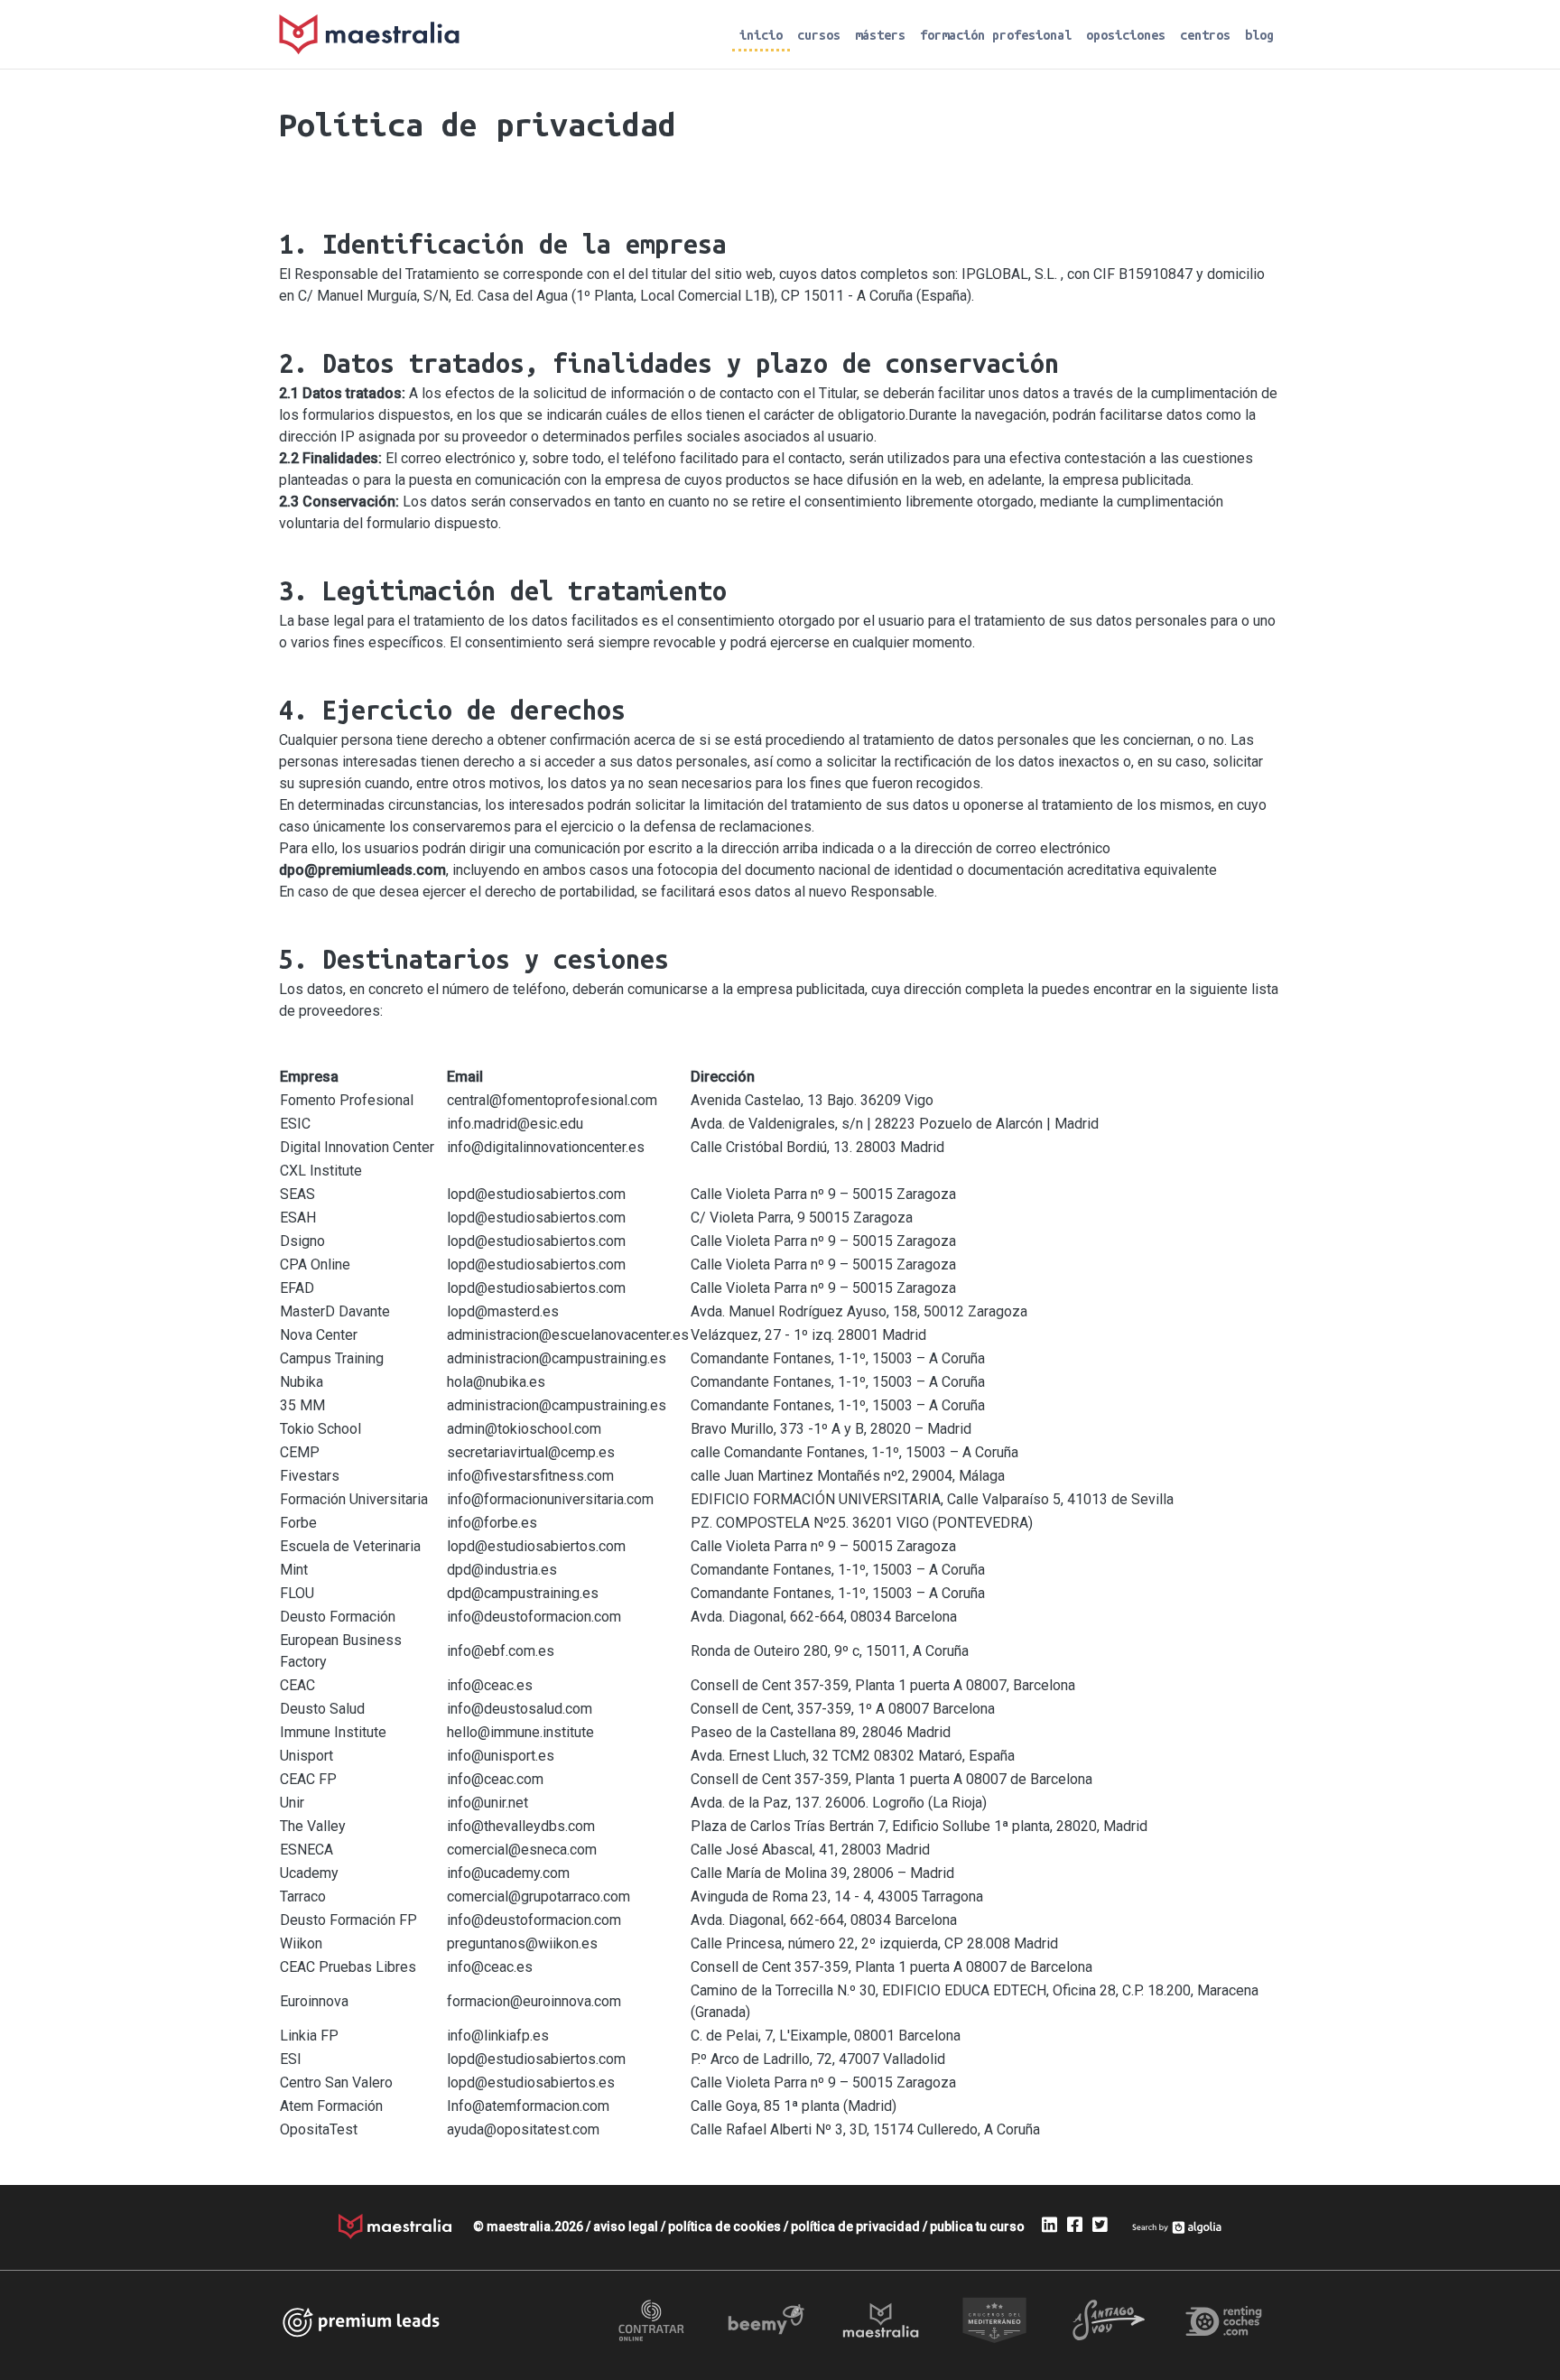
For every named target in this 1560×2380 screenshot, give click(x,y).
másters (880, 35)
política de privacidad (855, 2227)
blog (1259, 35)
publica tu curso (977, 2227)
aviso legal (626, 2227)
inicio (761, 35)
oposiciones (1126, 35)
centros (1205, 35)
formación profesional (996, 35)
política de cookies (724, 2227)
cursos (819, 35)
